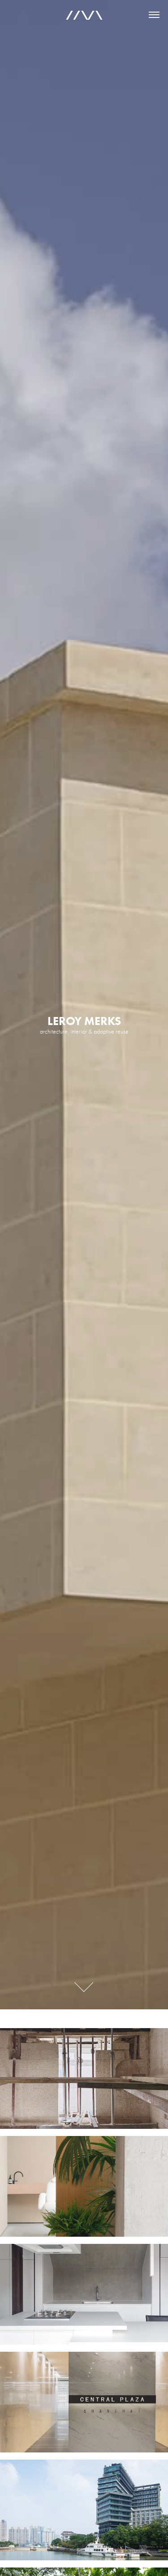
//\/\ (84, 15)
